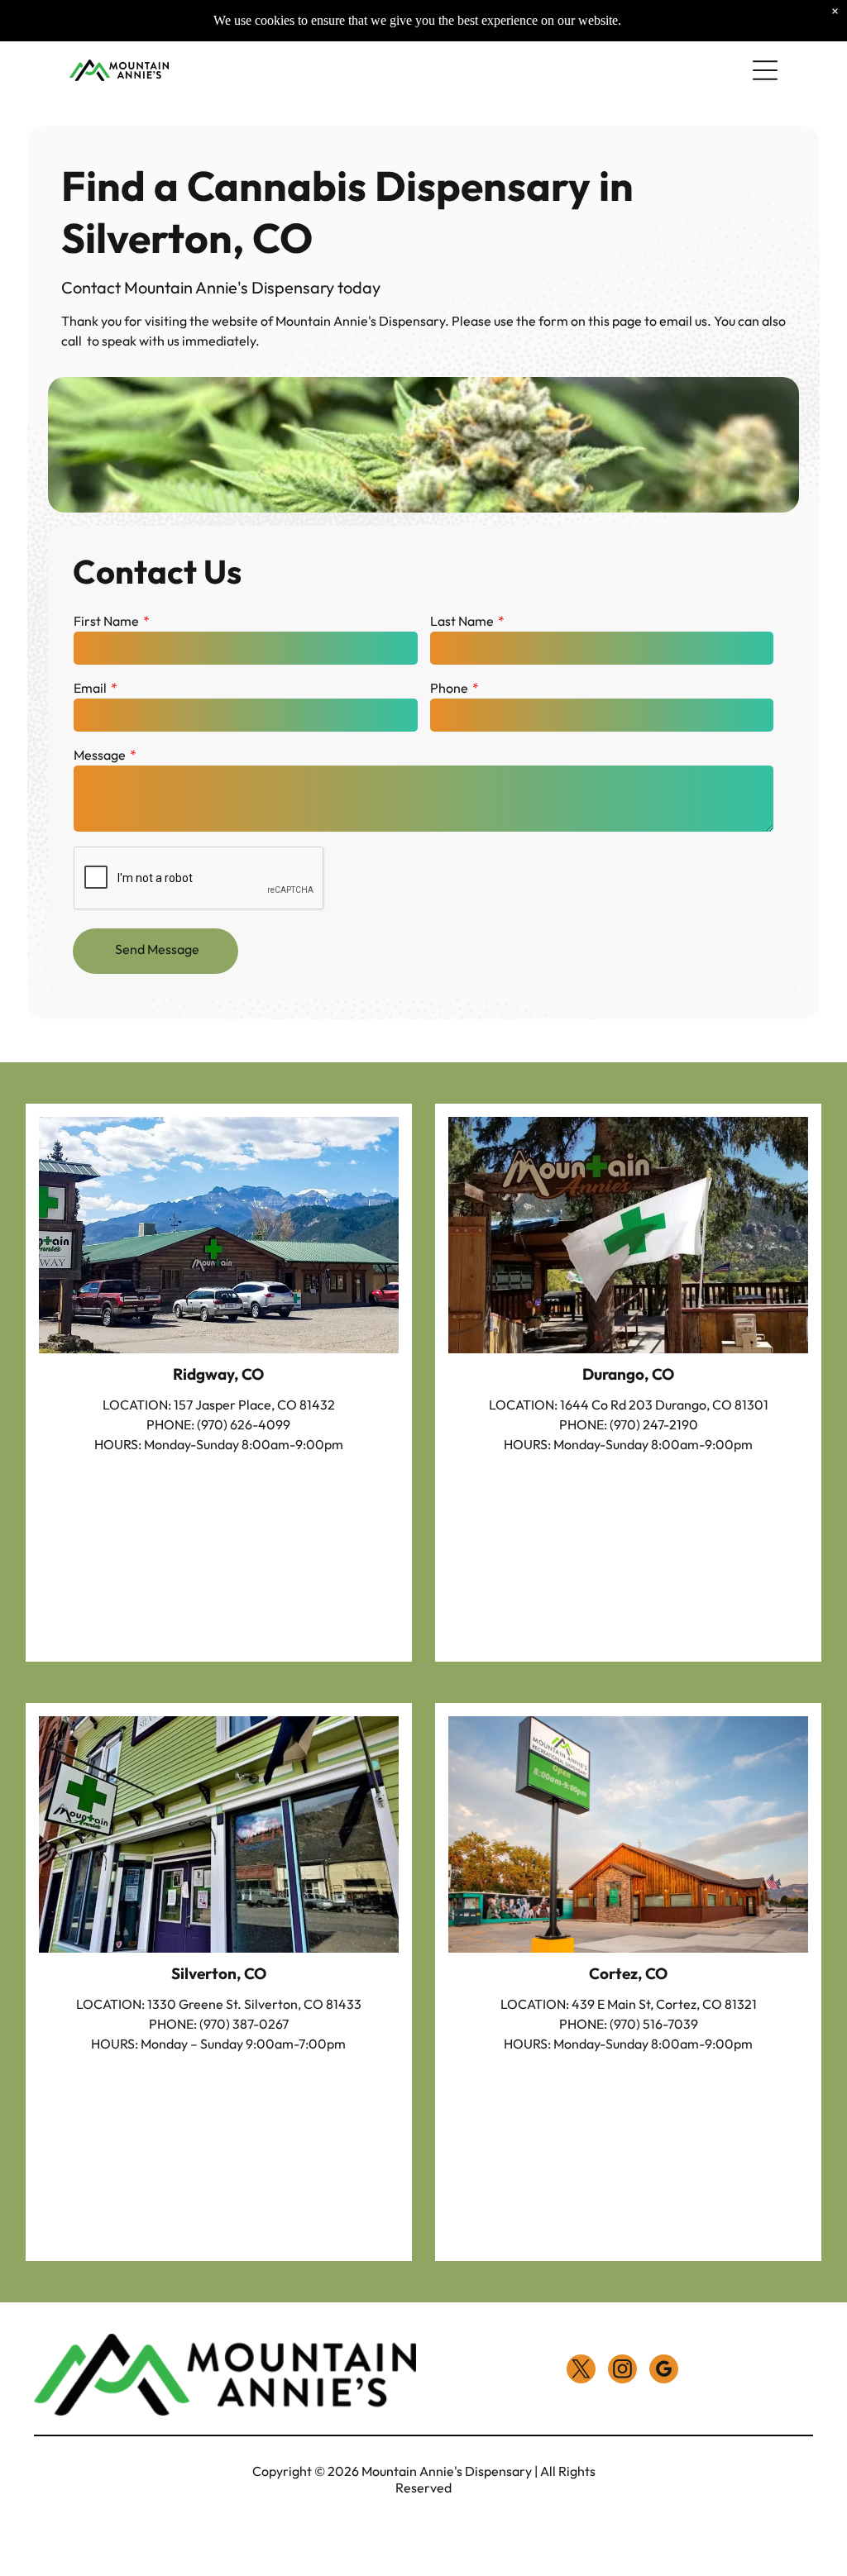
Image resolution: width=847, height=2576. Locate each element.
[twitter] (581, 2371)
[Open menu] (765, 70)
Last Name (462, 621)
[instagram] (622, 2371)
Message (100, 755)
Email (90, 688)
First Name (106, 621)
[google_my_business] (664, 2371)
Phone (449, 688)
